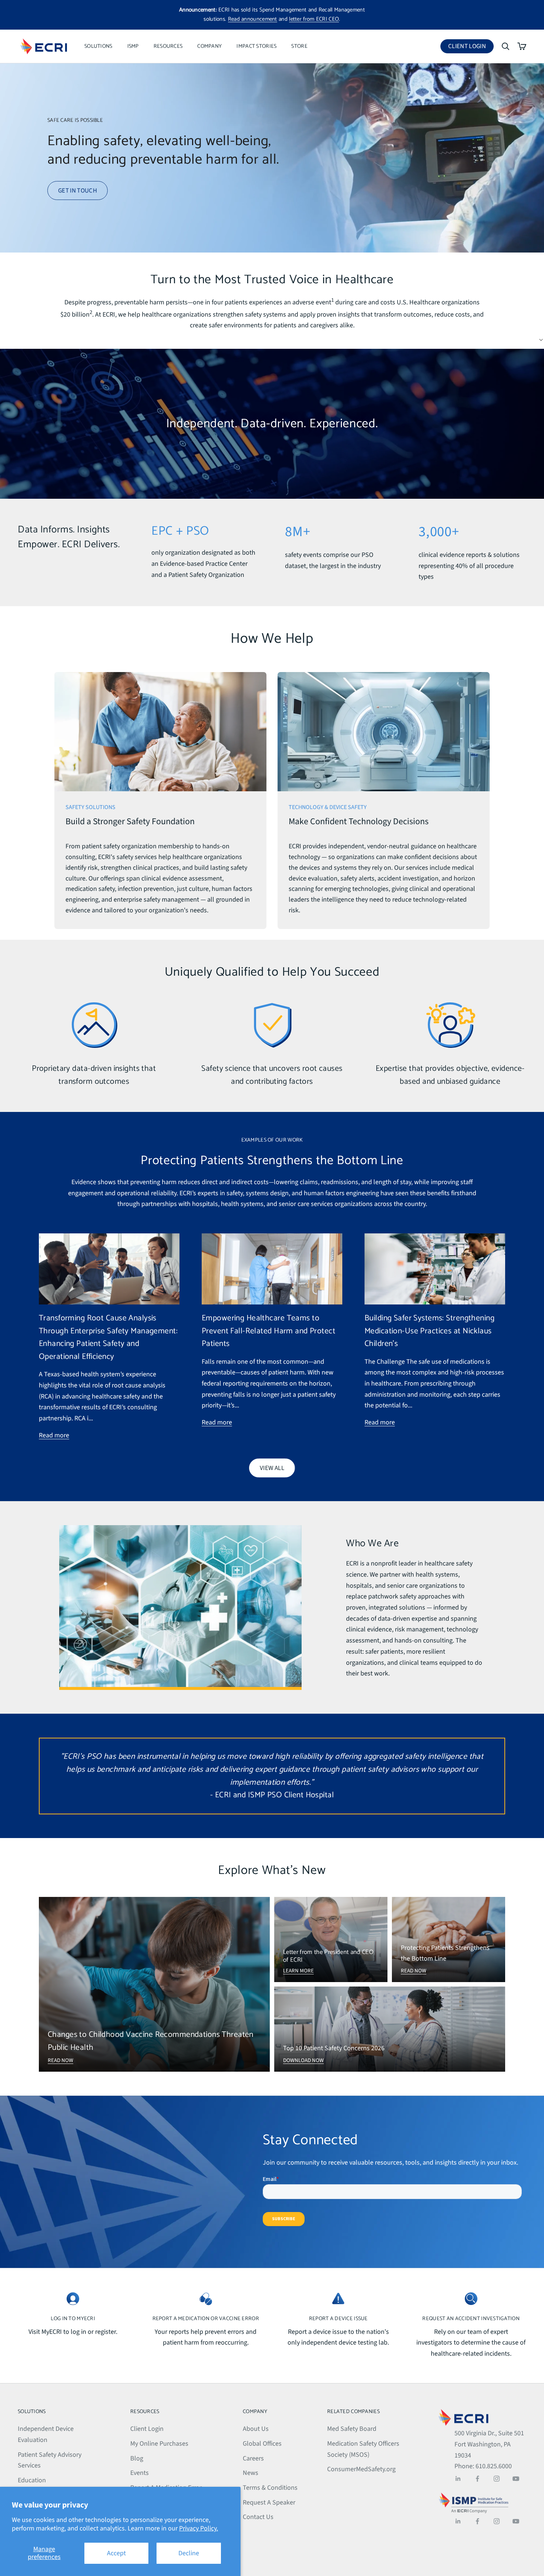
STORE (299, 46)
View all (272, 1468)
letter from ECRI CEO (314, 19)
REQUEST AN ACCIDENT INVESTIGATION (471, 2319)
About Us (256, 2429)
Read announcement (253, 19)
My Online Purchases (159, 2444)
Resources (168, 46)
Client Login (471, 48)
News (251, 2473)
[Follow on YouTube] (516, 2479)
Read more (54, 1435)
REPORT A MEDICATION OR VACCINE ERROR (206, 2319)
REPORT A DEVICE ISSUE (338, 2319)
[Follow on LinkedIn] (458, 2479)
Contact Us (258, 2517)
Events (140, 2473)
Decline (189, 2553)
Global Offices (262, 2444)
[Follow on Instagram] (497, 2479)
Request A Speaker (269, 2503)
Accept (116, 2553)
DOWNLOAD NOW (303, 2060)
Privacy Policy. (199, 2528)
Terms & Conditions (270, 2488)
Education (32, 2480)
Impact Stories (256, 46)
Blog (137, 2458)
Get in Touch (78, 191)
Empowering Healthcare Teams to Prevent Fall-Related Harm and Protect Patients (268, 1331)
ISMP (133, 46)
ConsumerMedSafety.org (361, 2469)
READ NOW (61, 2060)
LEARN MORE (298, 1971)
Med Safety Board (352, 2429)
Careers (253, 2458)
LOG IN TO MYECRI (73, 2319)
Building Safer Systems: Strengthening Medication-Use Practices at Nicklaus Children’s (429, 1331)
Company (209, 46)
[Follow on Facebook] (477, 2479)
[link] (160, 801)
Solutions (98, 46)
